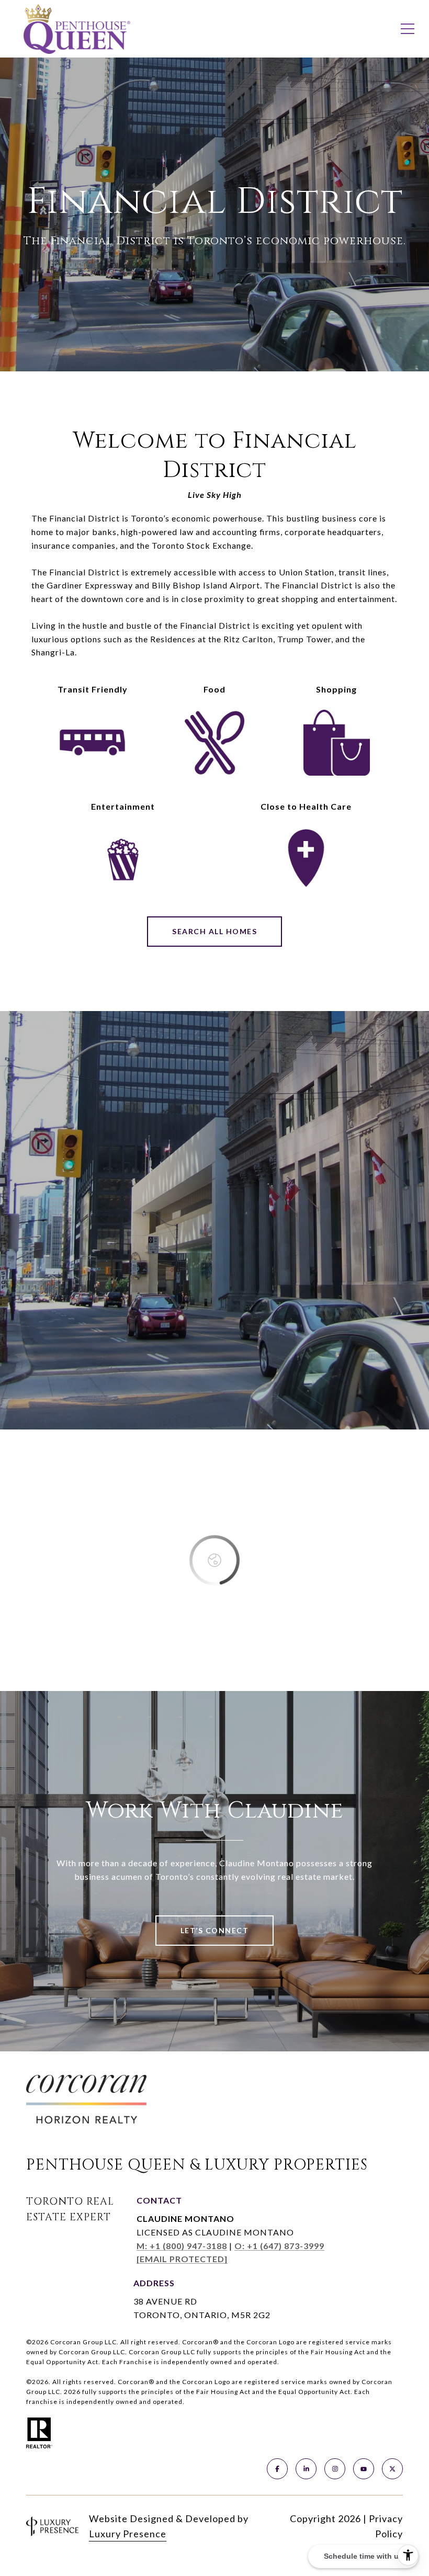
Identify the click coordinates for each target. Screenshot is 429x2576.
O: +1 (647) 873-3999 (279, 2246)
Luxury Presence (128, 2534)
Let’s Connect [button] (215, 1930)
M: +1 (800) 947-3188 (182, 2246)
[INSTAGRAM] (335, 2469)
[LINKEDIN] (306, 2469)
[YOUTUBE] (364, 2469)
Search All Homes (214, 931)
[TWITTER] (392, 2469)
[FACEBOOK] (277, 2469)
